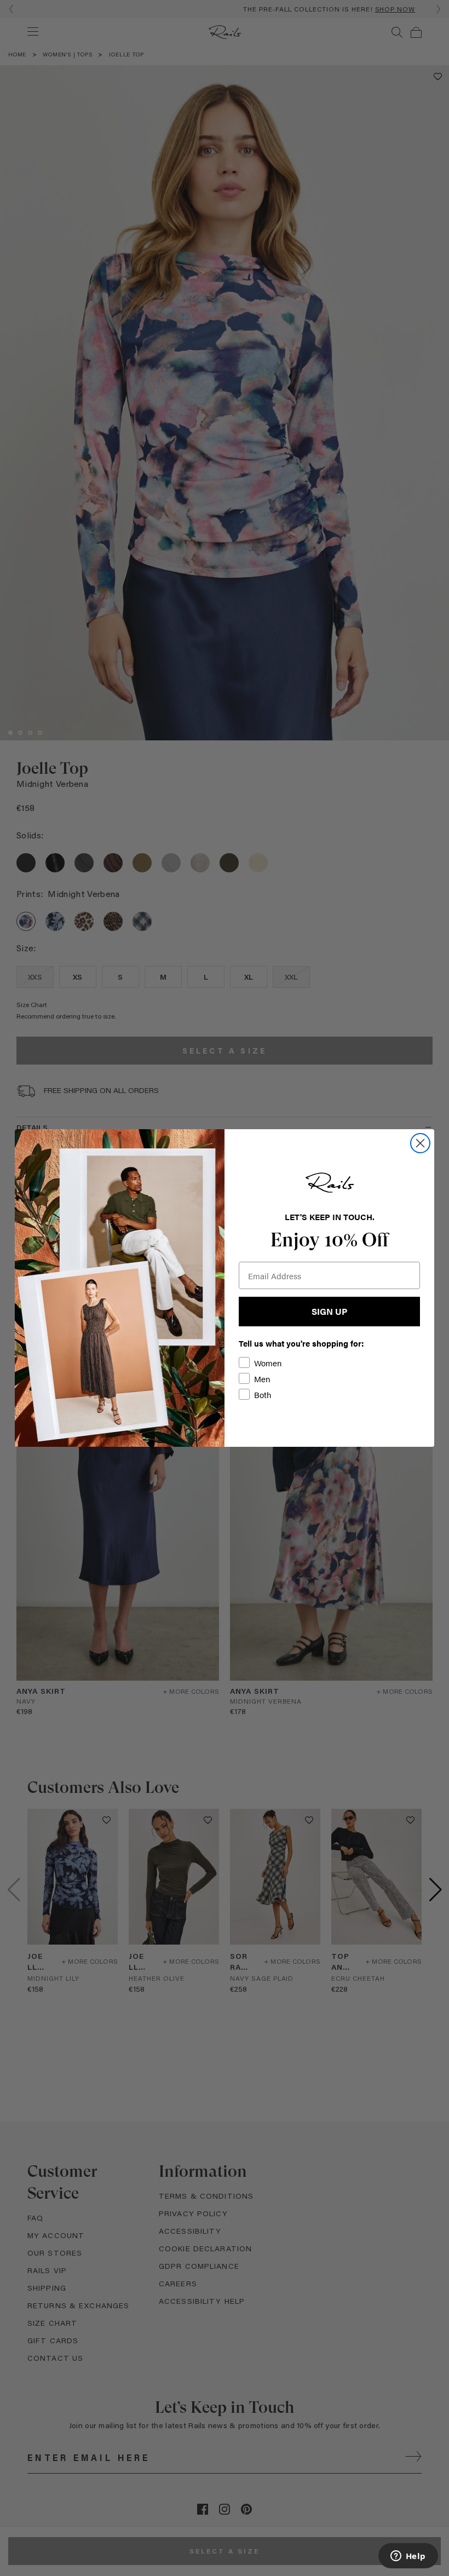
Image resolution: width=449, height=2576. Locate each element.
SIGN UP (329, 1311)
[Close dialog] (420, 1143)
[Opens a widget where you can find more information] (408, 2557)
